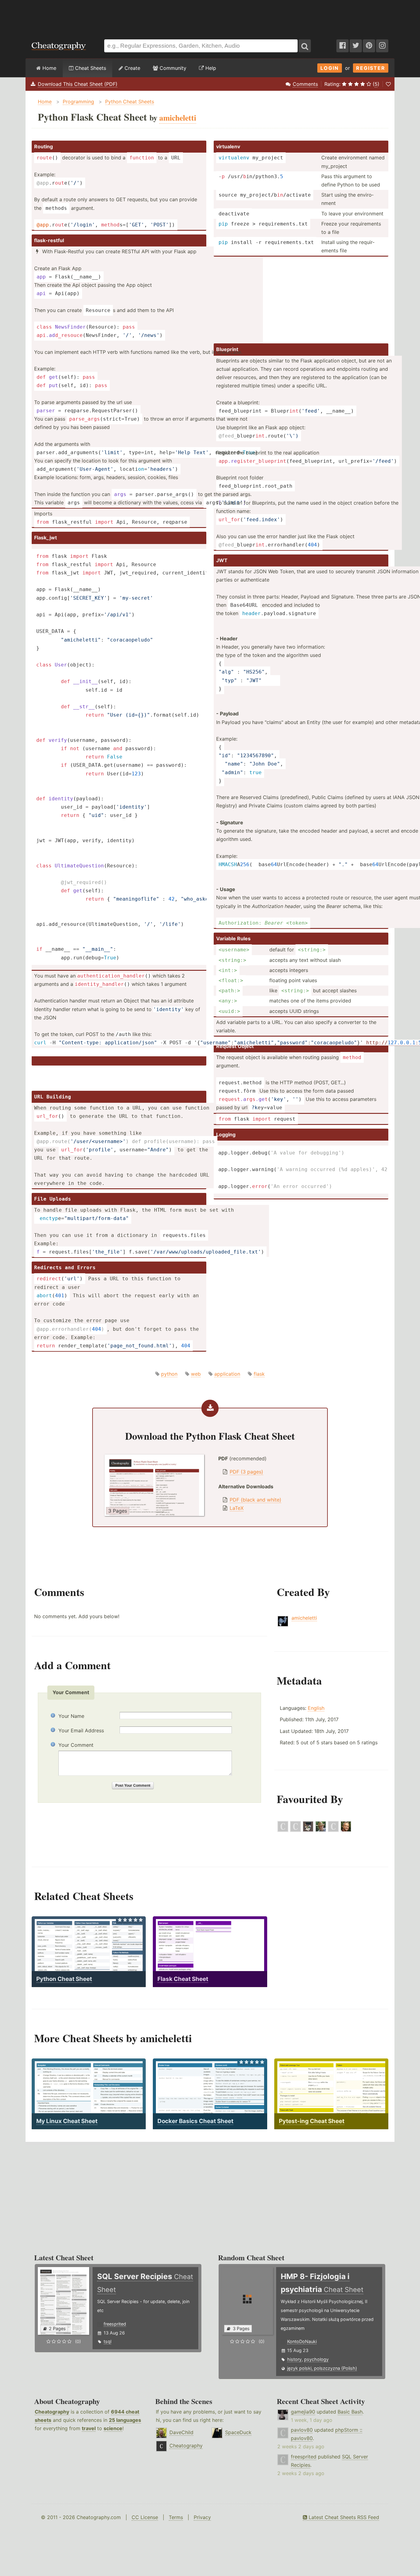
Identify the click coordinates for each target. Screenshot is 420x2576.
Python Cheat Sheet (64, 1979)
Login (330, 68)
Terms (176, 2517)
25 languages (125, 2420)
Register (371, 68)
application (227, 1374)
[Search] (305, 46)
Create (132, 68)
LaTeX (237, 1508)
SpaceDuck (238, 2432)
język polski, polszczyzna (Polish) (322, 2368)
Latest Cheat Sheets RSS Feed (343, 2517)
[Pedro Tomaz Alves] (346, 1830)
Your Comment (76, 1745)
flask (259, 1374)
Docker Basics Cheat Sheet (195, 2121)
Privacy (202, 2517)
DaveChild (181, 2432)
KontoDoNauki (302, 2341)
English (316, 1708)
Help (210, 68)
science (113, 2428)
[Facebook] (343, 46)
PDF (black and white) (256, 1500)
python (169, 1374)
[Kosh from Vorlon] (295, 1830)
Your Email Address (81, 1730)
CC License (145, 2517)
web (196, 1374)
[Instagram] (382, 46)
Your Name (71, 1716)
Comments (305, 84)
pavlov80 (302, 2430)
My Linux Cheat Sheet (67, 2121)
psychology (316, 2359)
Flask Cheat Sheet (183, 1979)
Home (49, 68)
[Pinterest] (369, 46)
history (294, 2359)
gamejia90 (303, 2412)
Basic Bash (350, 2412)
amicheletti (304, 1618)
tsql (107, 2341)
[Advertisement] (210, 17)
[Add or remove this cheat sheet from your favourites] (388, 84)
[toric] (283, 1830)
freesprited (115, 2324)
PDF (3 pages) (246, 1472)
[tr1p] (308, 1830)
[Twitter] (356, 46)
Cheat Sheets (90, 68)
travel (89, 2428)
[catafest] (321, 1830)
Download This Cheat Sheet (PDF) (78, 84)
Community (172, 68)
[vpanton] (333, 1830)
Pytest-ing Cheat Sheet (312, 2121)
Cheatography (52, 2412)
